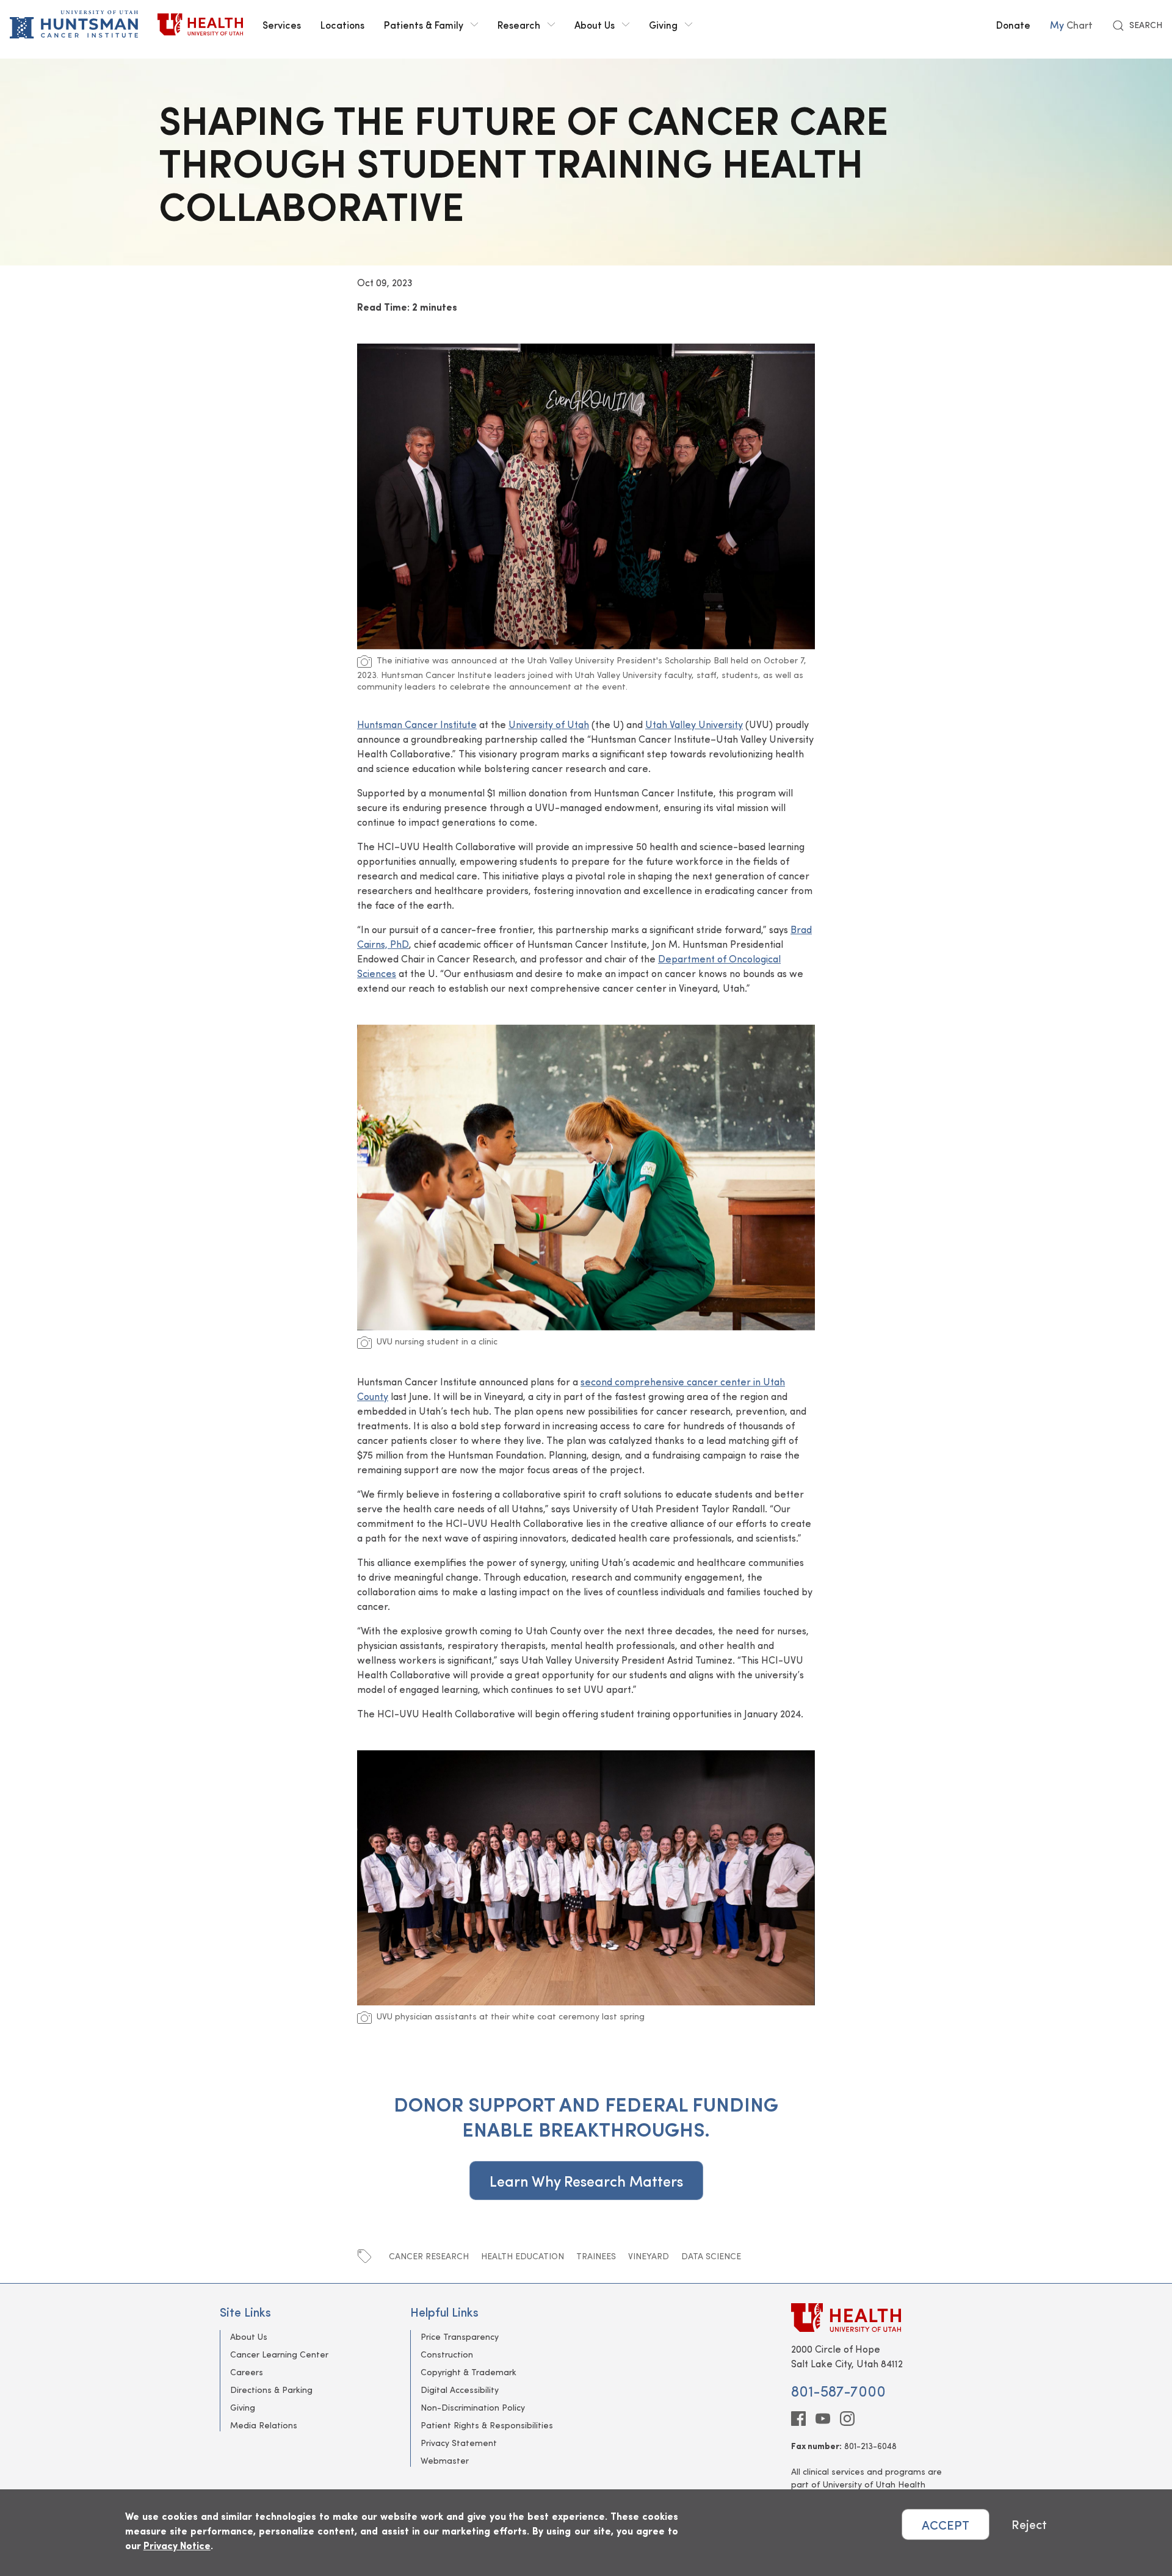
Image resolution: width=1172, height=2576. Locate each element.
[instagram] (847, 2419)
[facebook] (798, 2419)
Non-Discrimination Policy (473, 2407)
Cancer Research (429, 2256)
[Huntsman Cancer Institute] (74, 24)
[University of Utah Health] (200, 24)
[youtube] (823, 2419)
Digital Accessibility (460, 2390)
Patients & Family (424, 24)
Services (282, 24)
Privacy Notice (177, 2545)
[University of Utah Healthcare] (872, 2318)
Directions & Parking (271, 2390)
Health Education (523, 2256)
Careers (247, 2372)
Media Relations (264, 2425)
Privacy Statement (459, 2443)
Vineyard (649, 2256)
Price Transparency (460, 2336)
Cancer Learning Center (279, 2354)
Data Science (711, 2256)
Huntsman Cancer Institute (417, 724)
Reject (1029, 2524)
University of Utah (549, 724)
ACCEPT (946, 2524)
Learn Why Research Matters (586, 2181)
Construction (447, 2354)
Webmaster (445, 2460)
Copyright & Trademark (468, 2372)
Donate (1013, 24)
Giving (663, 24)
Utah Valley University (694, 724)
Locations (342, 24)
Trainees (596, 2256)
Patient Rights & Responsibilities (487, 2425)
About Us (595, 24)
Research (519, 24)
